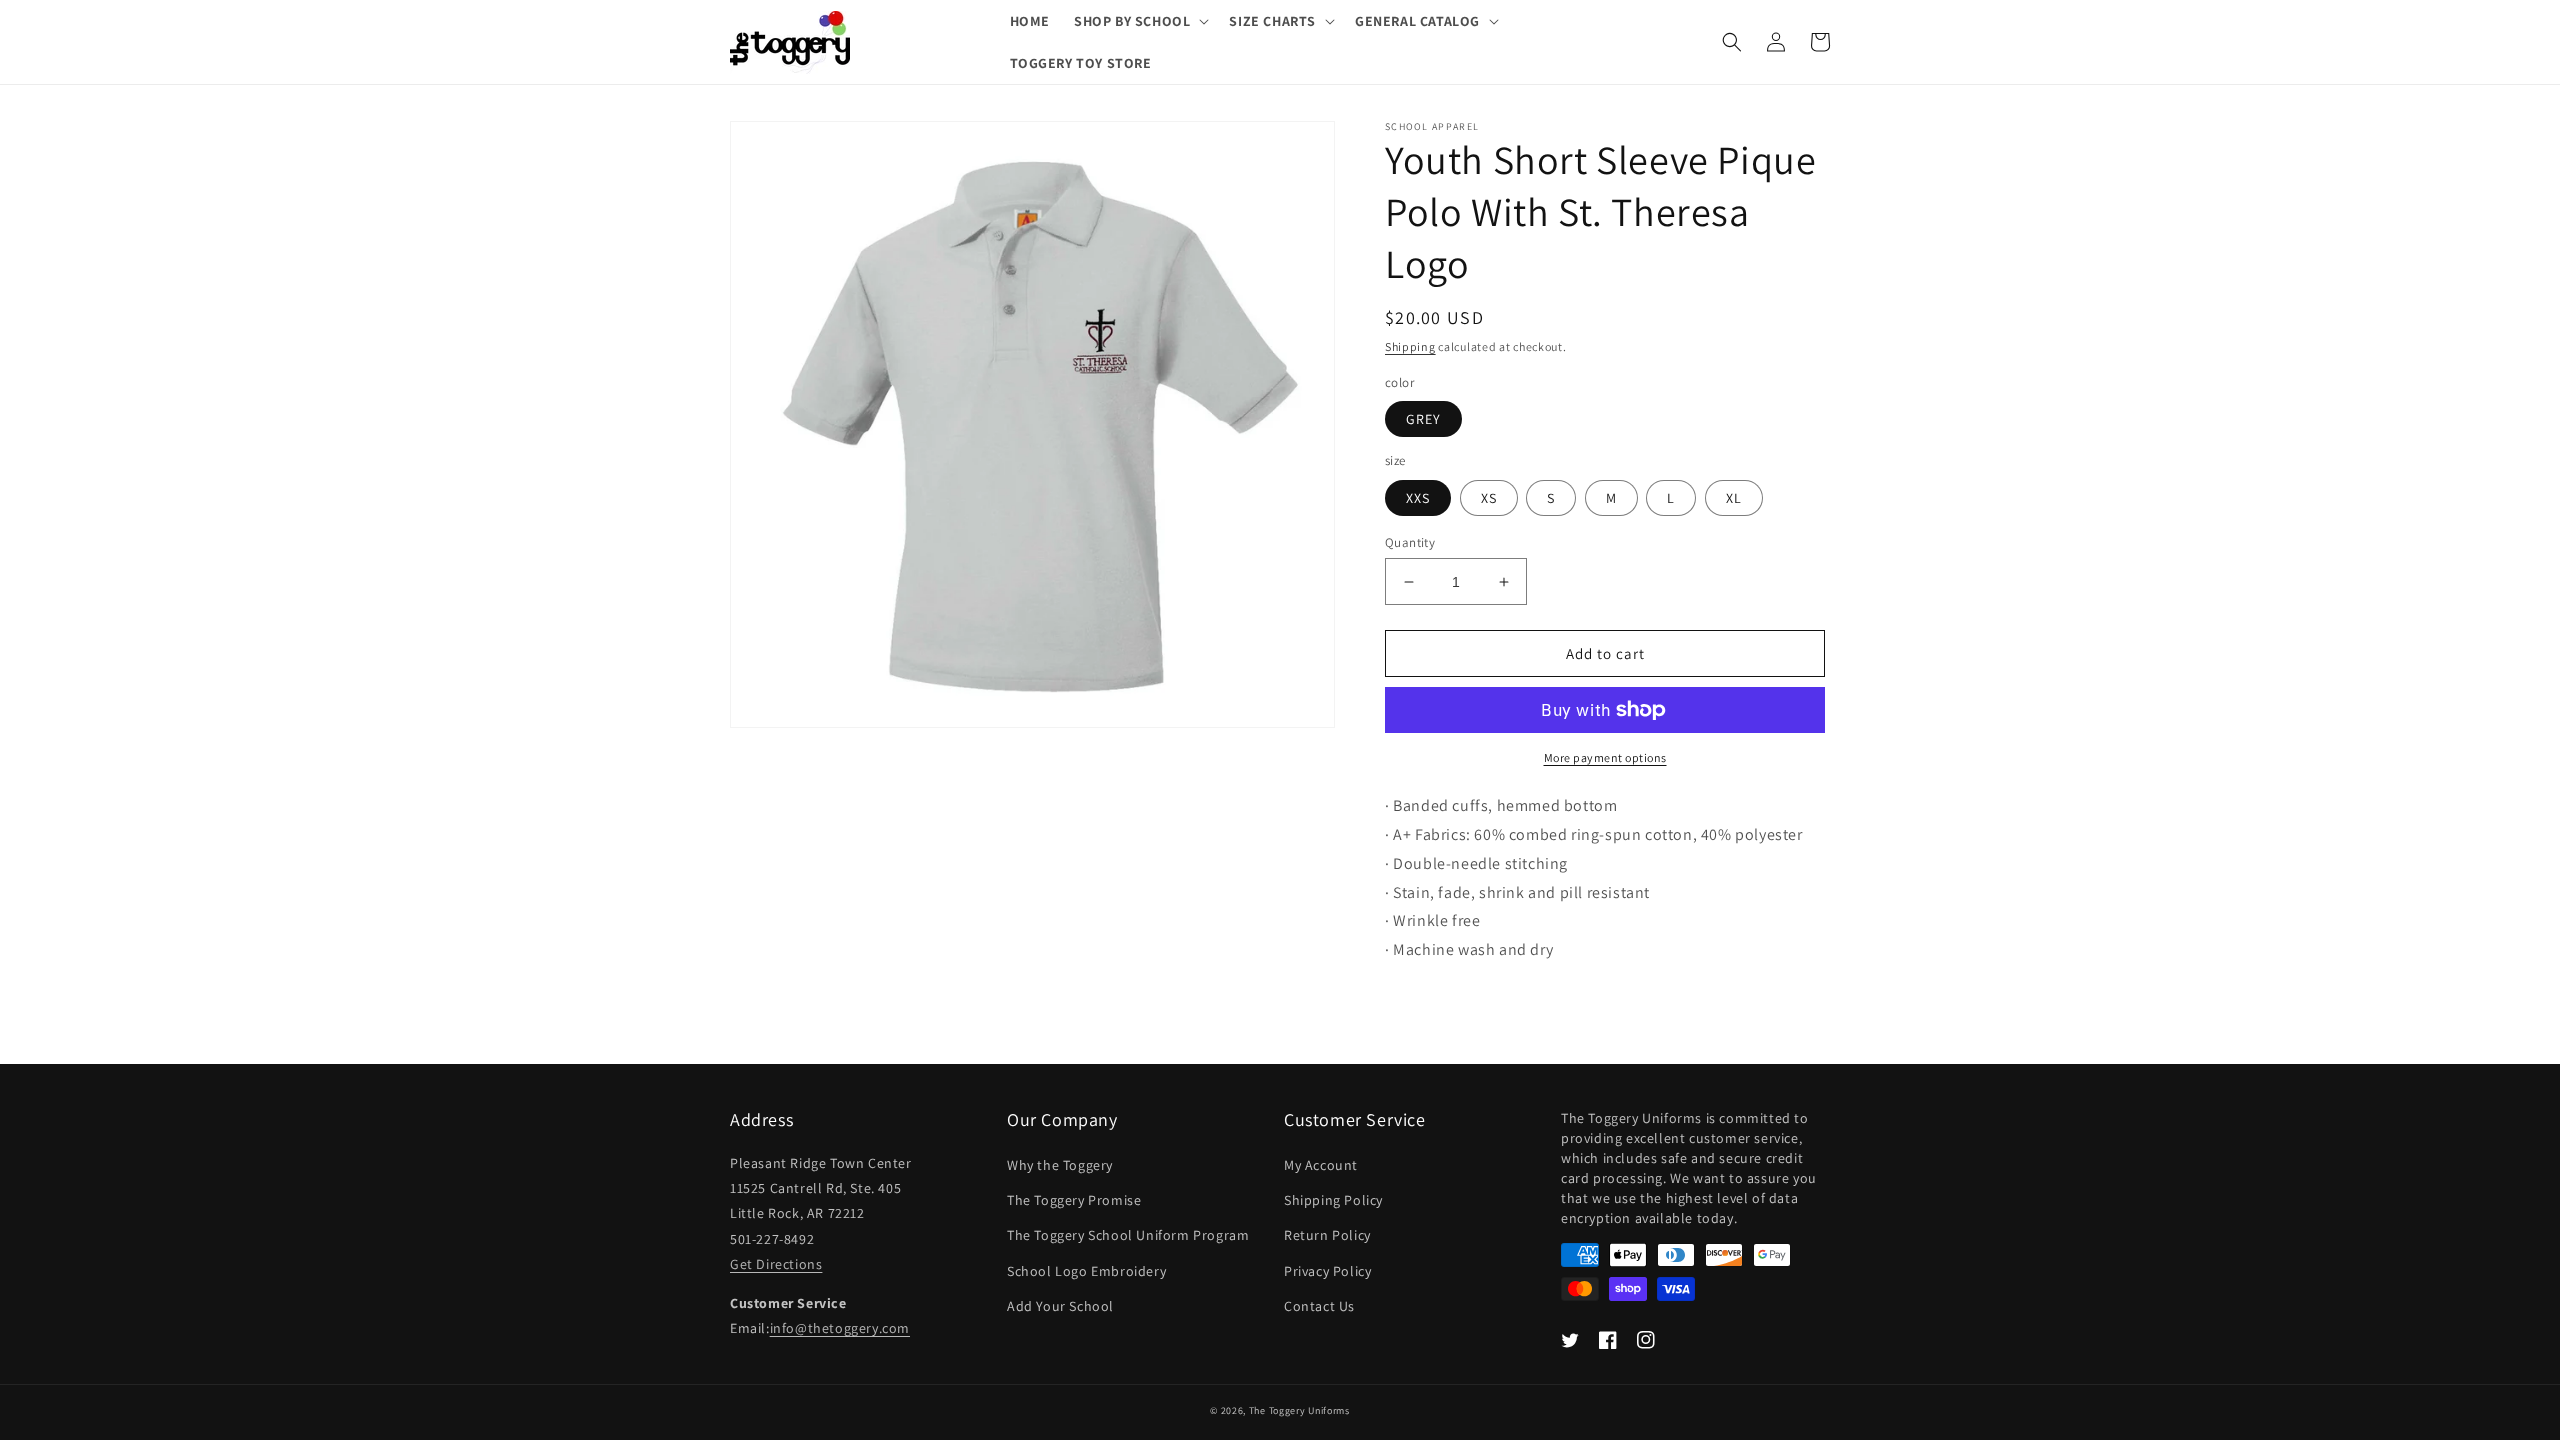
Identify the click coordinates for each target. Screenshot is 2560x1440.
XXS (1418, 498)
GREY (1423, 419)
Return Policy (1327, 1235)
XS (1489, 498)
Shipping (1410, 346)
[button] (1139, 21)
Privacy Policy (1327, 1271)
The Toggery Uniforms (1299, 1410)
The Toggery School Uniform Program (1128, 1235)
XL (1734, 498)
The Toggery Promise (1074, 1200)
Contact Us (1319, 1306)
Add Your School (1060, 1306)
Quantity (1410, 542)
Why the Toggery (1060, 1165)
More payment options (1605, 757)
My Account (1321, 1165)
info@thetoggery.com (840, 1328)
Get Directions (776, 1264)
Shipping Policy (1333, 1200)
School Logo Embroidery (1086, 1271)
